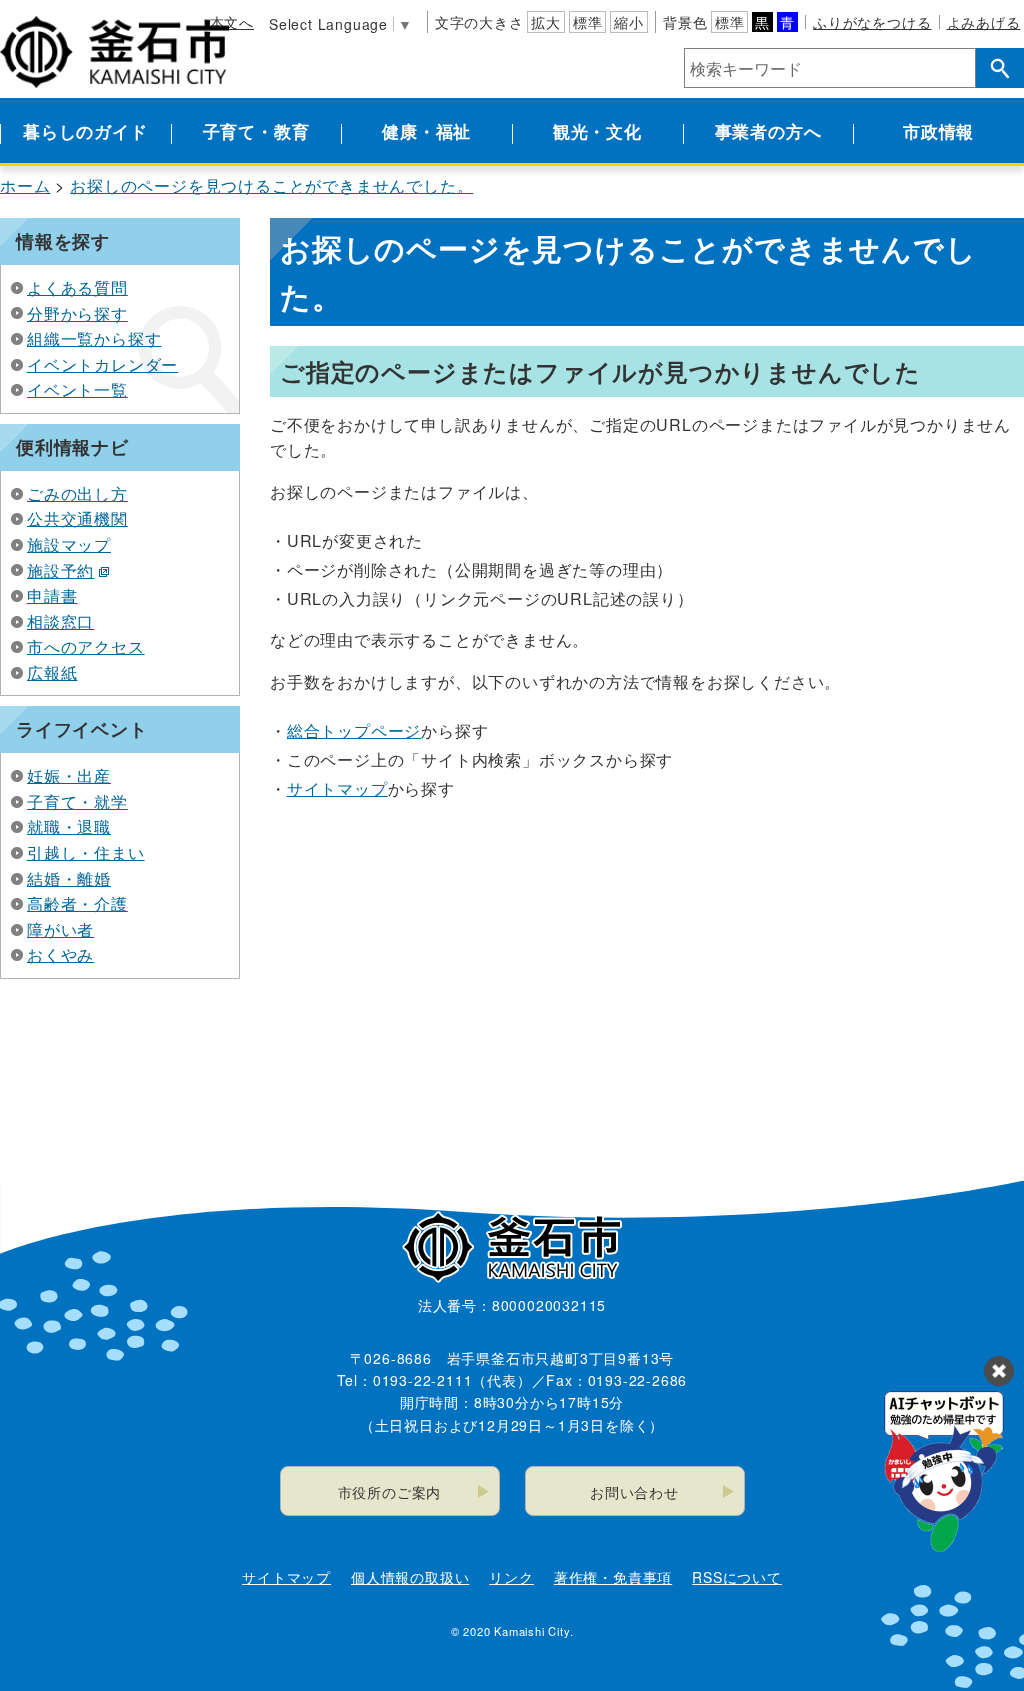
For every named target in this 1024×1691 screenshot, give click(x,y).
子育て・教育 (256, 131)
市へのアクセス (86, 646)
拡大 (546, 22)
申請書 (52, 595)
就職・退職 (69, 826)
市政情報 (938, 131)
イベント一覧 (77, 389)
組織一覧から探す (94, 338)
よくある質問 (77, 287)
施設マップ (69, 544)
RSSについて (737, 1577)
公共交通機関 (77, 518)
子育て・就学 (77, 801)
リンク (511, 1577)
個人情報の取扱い (410, 1577)
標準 (588, 22)
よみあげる (984, 22)
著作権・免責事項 (613, 1577)
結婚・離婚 (69, 878)
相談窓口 (60, 621)
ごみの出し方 (77, 493)
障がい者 (60, 929)
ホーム (25, 185)
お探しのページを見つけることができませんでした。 (271, 185)
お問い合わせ (634, 1492)
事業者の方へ (768, 131)
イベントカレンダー (102, 364)
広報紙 (52, 672)
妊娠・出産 (69, 775)
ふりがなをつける (872, 22)
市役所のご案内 (390, 1492)
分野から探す (77, 313)
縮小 (629, 22)
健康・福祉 (426, 131)
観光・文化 (597, 131)
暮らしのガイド (85, 131)
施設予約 (60, 570)
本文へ (232, 22)
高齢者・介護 (77, 903)
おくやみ (60, 954)
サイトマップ (337, 788)
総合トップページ (354, 730)
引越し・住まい (86, 852)
